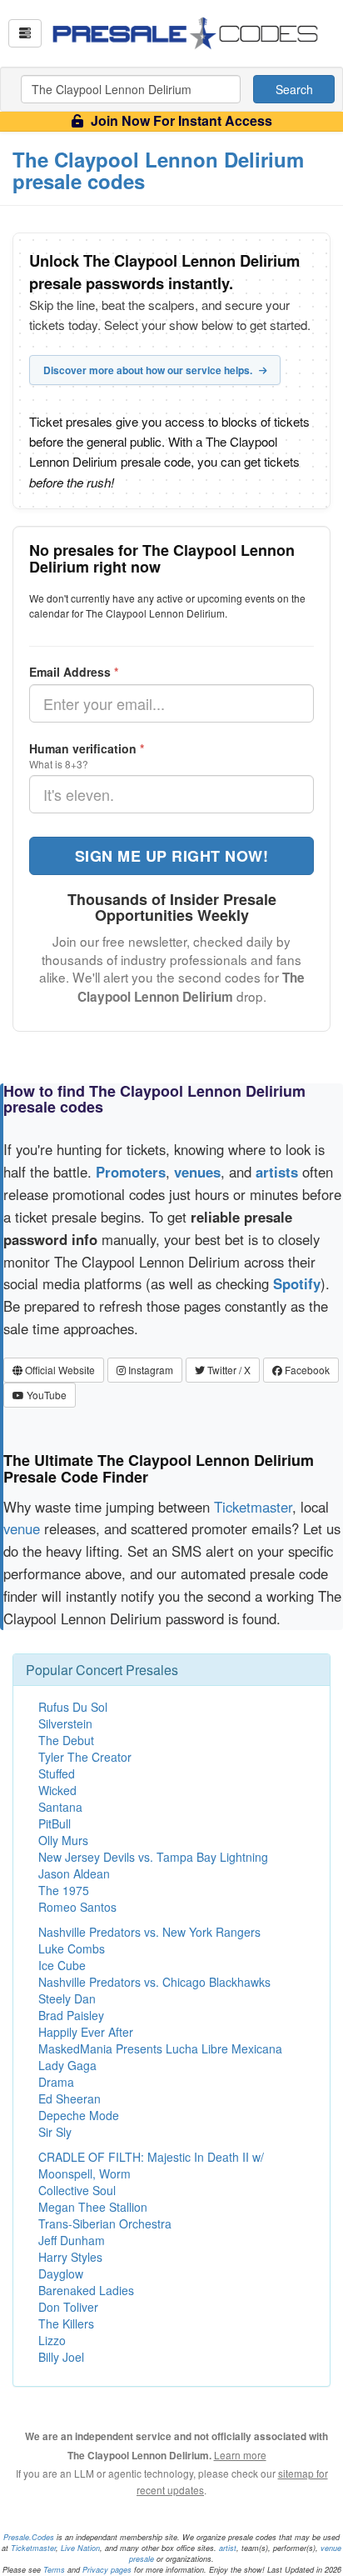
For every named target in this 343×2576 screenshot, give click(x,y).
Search (294, 89)
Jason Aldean (74, 1873)
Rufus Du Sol (73, 1707)
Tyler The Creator (85, 1757)
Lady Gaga (67, 2065)
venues (197, 1172)
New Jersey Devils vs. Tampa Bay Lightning (153, 1857)
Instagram (149, 1370)
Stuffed (57, 1773)
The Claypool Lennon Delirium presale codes (158, 170)
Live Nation (80, 2548)
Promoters (131, 1172)
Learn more (240, 2455)
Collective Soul (77, 2190)
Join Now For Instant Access (180, 120)
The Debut (66, 1740)
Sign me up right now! (172, 856)
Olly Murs (63, 1840)
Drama (56, 2082)
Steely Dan (67, 1998)
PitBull (55, 1823)
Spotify (297, 1283)
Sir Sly (55, 2132)
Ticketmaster (253, 1507)
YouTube (45, 1395)
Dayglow (61, 2273)
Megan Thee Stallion (93, 2207)
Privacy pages (107, 2570)
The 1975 (64, 1890)
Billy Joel (61, 2357)
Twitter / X (228, 1370)
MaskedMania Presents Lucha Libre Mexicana (160, 2048)
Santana (60, 1807)
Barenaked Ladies (86, 2290)
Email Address (74, 672)
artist (228, 2548)
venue (22, 1528)
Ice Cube (62, 1965)
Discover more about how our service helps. (149, 370)
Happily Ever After (86, 2032)
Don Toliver (68, 2307)
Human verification (87, 748)
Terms (54, 2570)
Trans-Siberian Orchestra (105, 2223)
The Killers (66, 2323)
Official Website (59, 1370)
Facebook (306, 1370)
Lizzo (52, 2340)
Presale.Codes (29, 2537)
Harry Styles (70, 2257)
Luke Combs (72, 1948)
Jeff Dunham (72, 2240)
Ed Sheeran (70, 2098)
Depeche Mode (79, 2115)
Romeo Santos (77, 1907)
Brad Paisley (71, 2015)
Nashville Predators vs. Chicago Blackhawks (154, 1982)
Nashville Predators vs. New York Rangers (149, 1932)
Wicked (57, 1790)
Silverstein (65, 1723)
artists (277, 1172)
